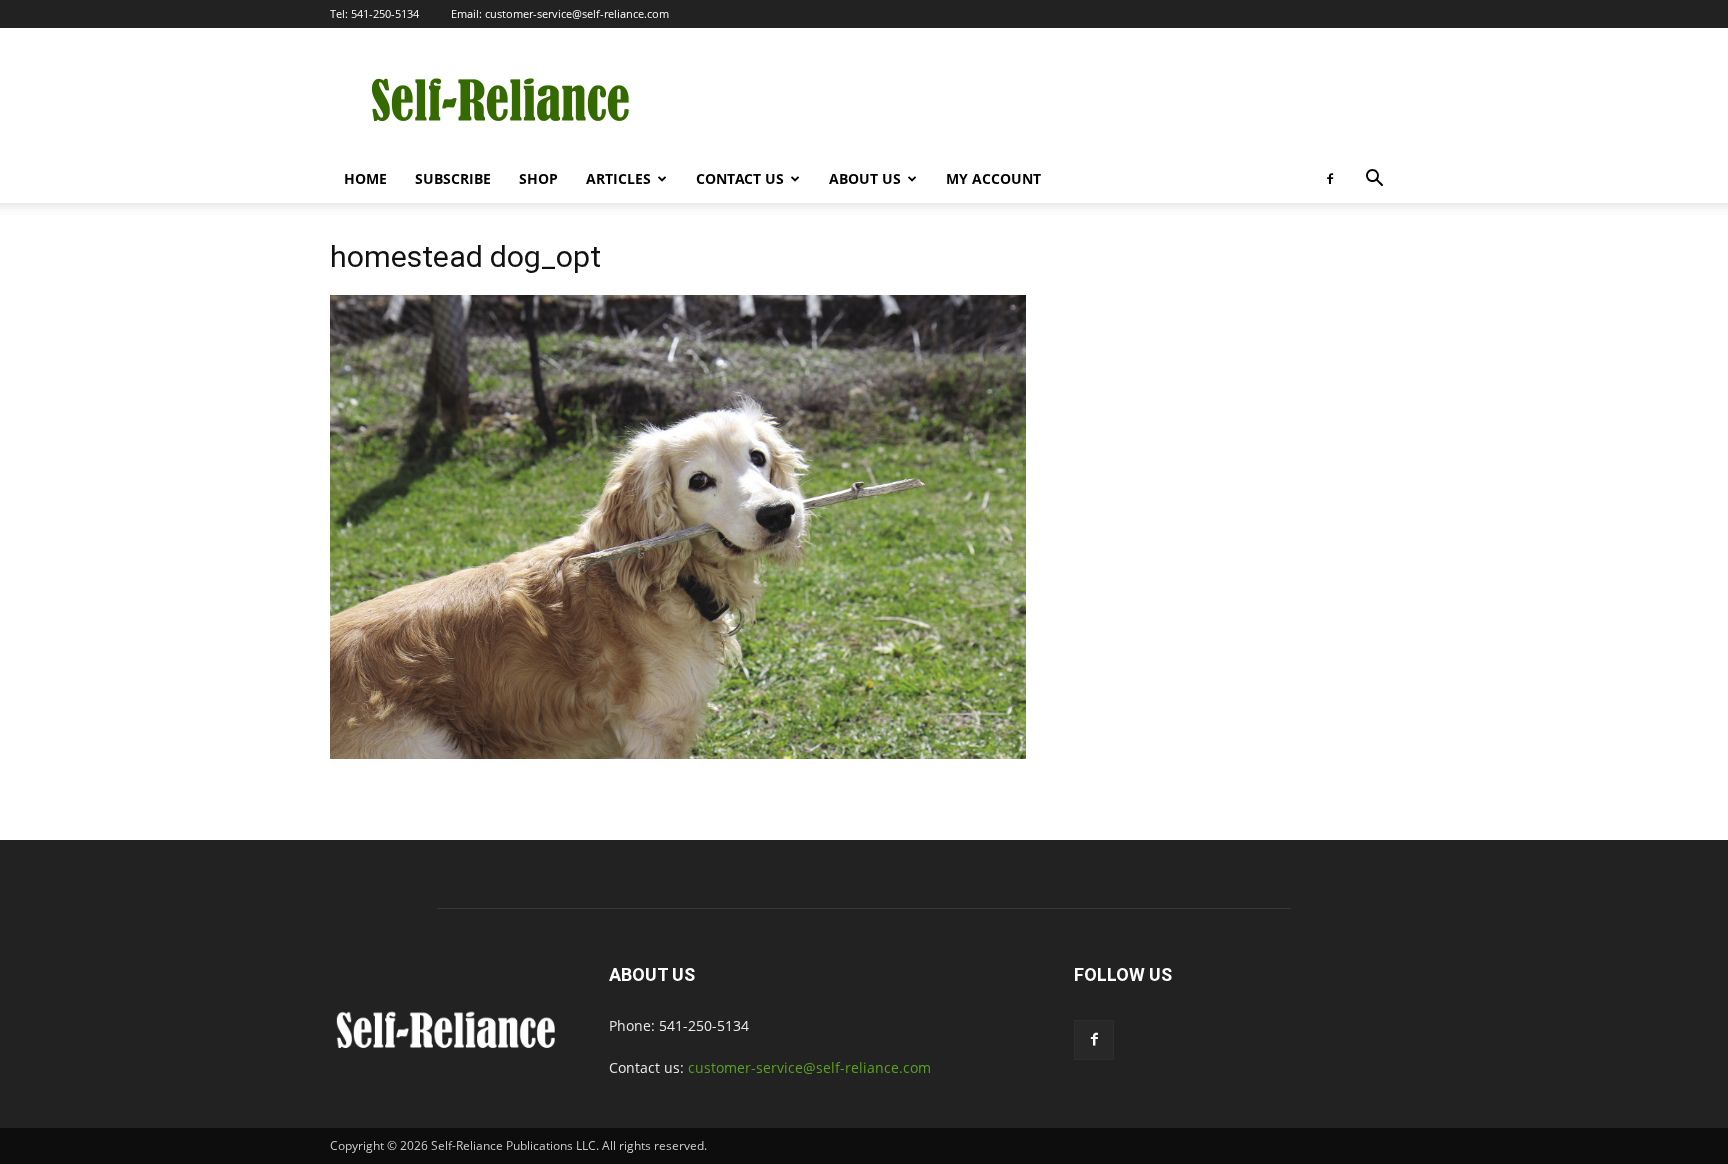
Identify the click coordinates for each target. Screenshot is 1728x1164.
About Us (865, 178)
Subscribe (453, 178)
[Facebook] (1330, 179)
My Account (993, 178)
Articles (618, 178)
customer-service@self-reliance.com (577, 13)
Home (365, 178)
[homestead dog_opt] (678, 753)
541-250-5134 (385, 13)
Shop (538, 178)
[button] (1374, 180)
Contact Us (740, 178)
